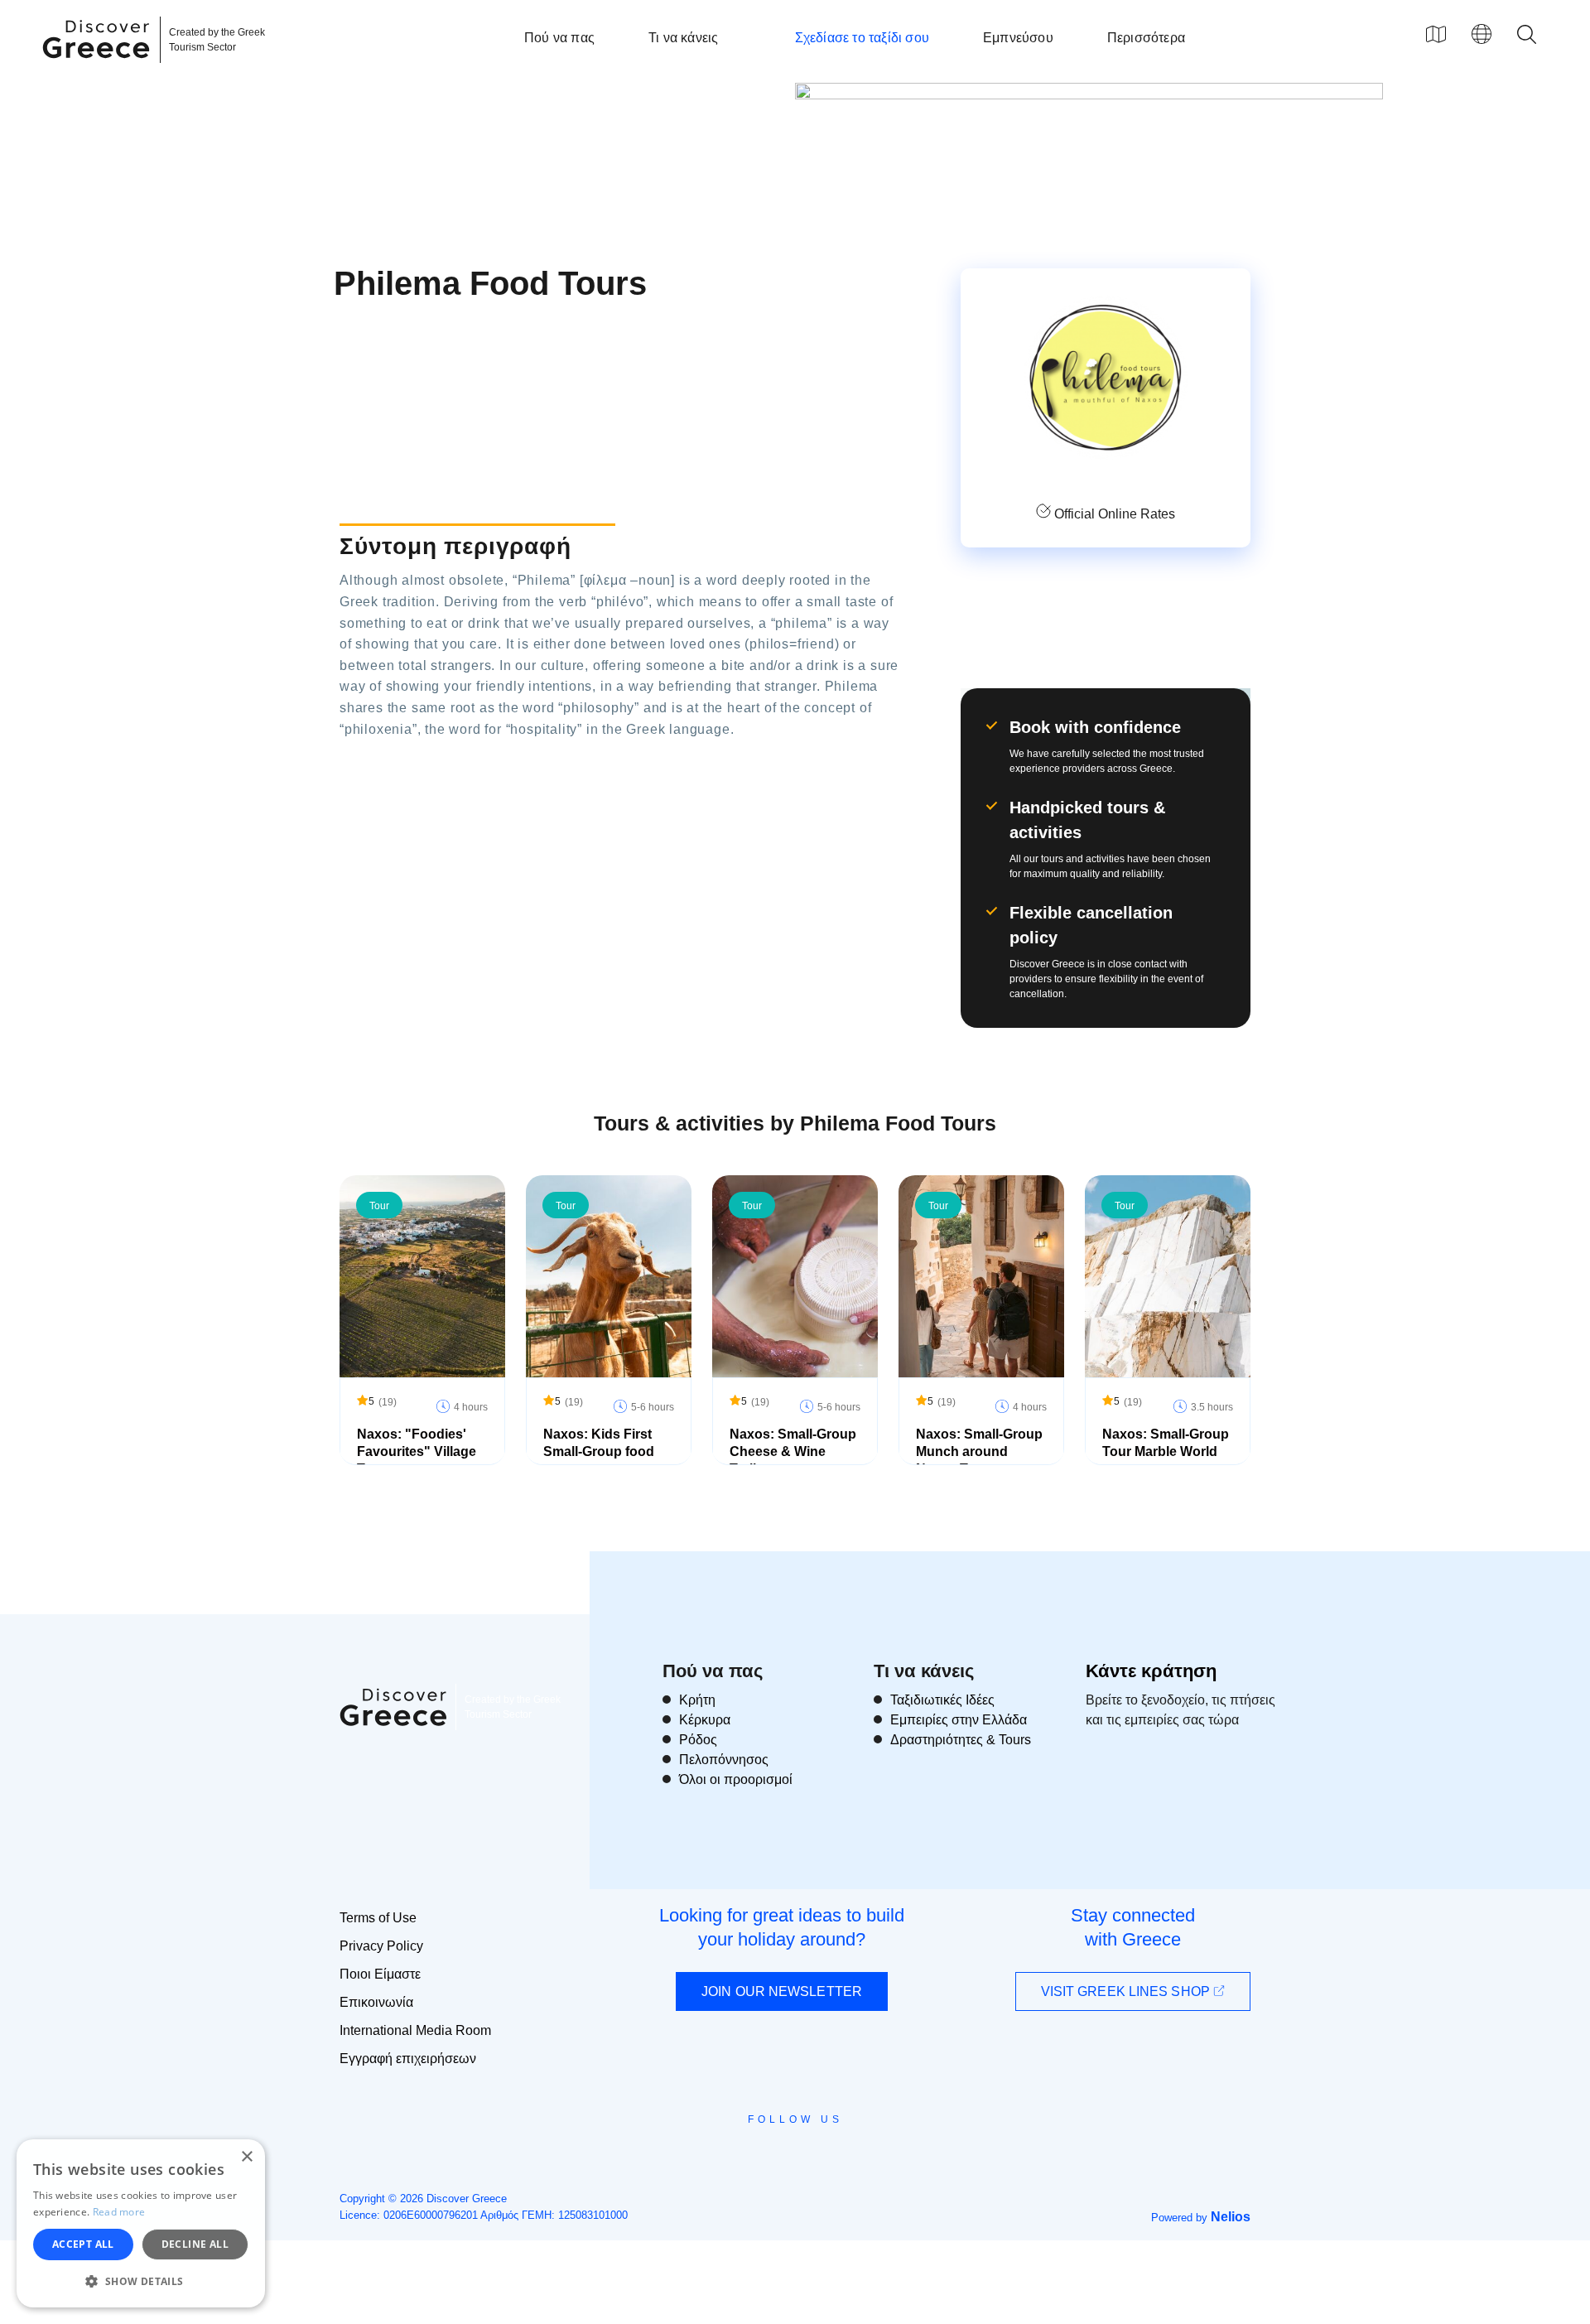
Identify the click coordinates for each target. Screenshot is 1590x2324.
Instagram (750, 2157)
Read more (119, 2212)
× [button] (246, 2157)
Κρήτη (697, 1700)
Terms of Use (378, 1918)
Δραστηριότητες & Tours (961, 1740)
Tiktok (870, 2150)
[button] (141, 2281)
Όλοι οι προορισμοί (736, 1779)
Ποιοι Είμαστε (380, 1974)
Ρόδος (698, 1740)
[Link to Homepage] (99, 68)
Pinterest (843, 2157)
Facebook (721, 2157)
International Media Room (415, 2030)
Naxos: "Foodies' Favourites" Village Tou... (417, 1451)
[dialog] (141, 2223)
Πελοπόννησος (724, 1760)
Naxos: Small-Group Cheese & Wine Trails (793, 1451)
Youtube (814, 2157)
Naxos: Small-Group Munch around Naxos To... (979, 1451)
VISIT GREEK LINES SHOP (1127, 1991)
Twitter (782, 2149)
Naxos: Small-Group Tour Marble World (1166, 1443)
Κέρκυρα (705, 1720)
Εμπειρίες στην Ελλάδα (959, 1720)
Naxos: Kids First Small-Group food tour (599, 1451)
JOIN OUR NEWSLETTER (782, 1991)
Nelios (1231, 2217)
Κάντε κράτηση (1151, 1671)
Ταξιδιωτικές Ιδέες (942, 1700)
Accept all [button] (83, 2244)
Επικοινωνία (376, 2002)
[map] (1436, 34)
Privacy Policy (381, 1946)
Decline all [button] (195, 2244)
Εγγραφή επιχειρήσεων (408, 2059)
